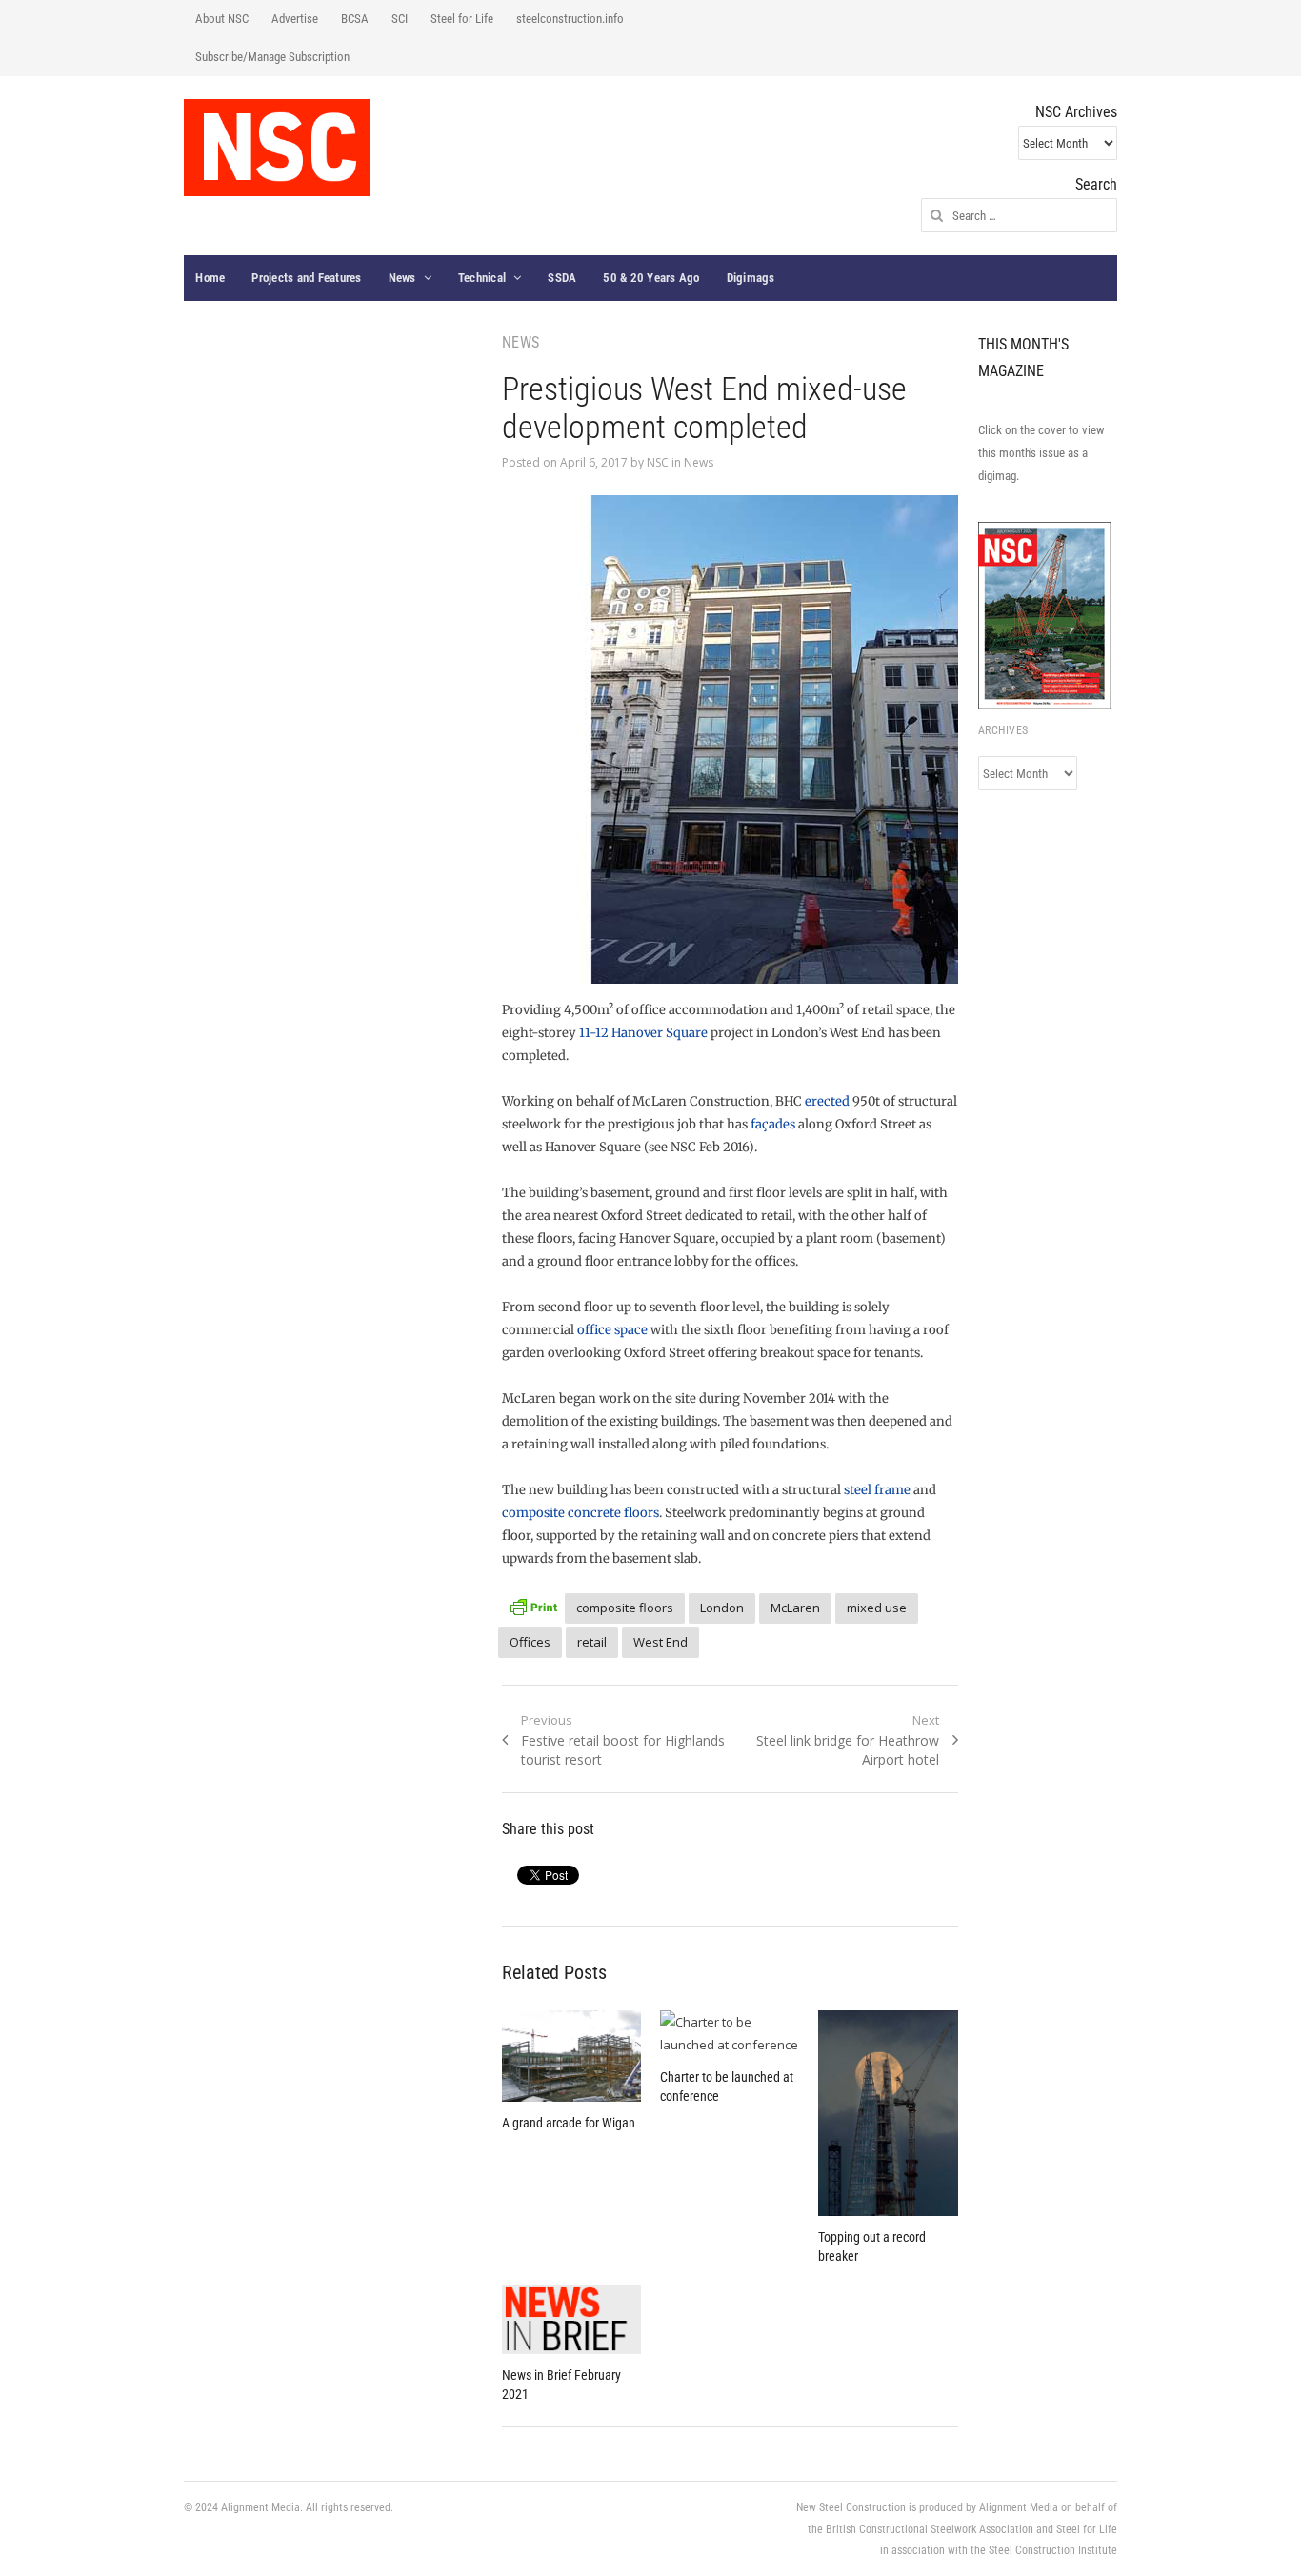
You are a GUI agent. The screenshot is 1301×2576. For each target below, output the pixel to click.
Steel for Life (462, 19)
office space (612, 1330)
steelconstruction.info (570, 19)
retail (592, 1642)
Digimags (751, 278)
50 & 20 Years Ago (651, 278)
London (722, 1608)
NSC (658, 462)
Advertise (295, 19)
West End (661, 1642)
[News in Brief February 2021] (571, 2319)
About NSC (222, 19)
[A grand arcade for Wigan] (571, 2056)
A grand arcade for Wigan (569, 2123)
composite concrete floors (580, 1513)
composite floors (625, 1608)
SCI (400, 19)
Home (210, 278)
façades (773, 1124)
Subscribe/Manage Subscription (272, 57)
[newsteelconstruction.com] (277, 148)
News (402, 278)
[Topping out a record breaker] (888, 2113)
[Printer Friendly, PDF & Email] (533, 1605)
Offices (530, 1642)
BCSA (355, 19)
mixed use (877, 1608)
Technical (482, 278)
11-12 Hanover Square (643, 1033)
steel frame (877, 1490)
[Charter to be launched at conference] (730, 2033)
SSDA (562, 278)
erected (827, 1101)
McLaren (795, 1608)
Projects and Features (306, 278)
